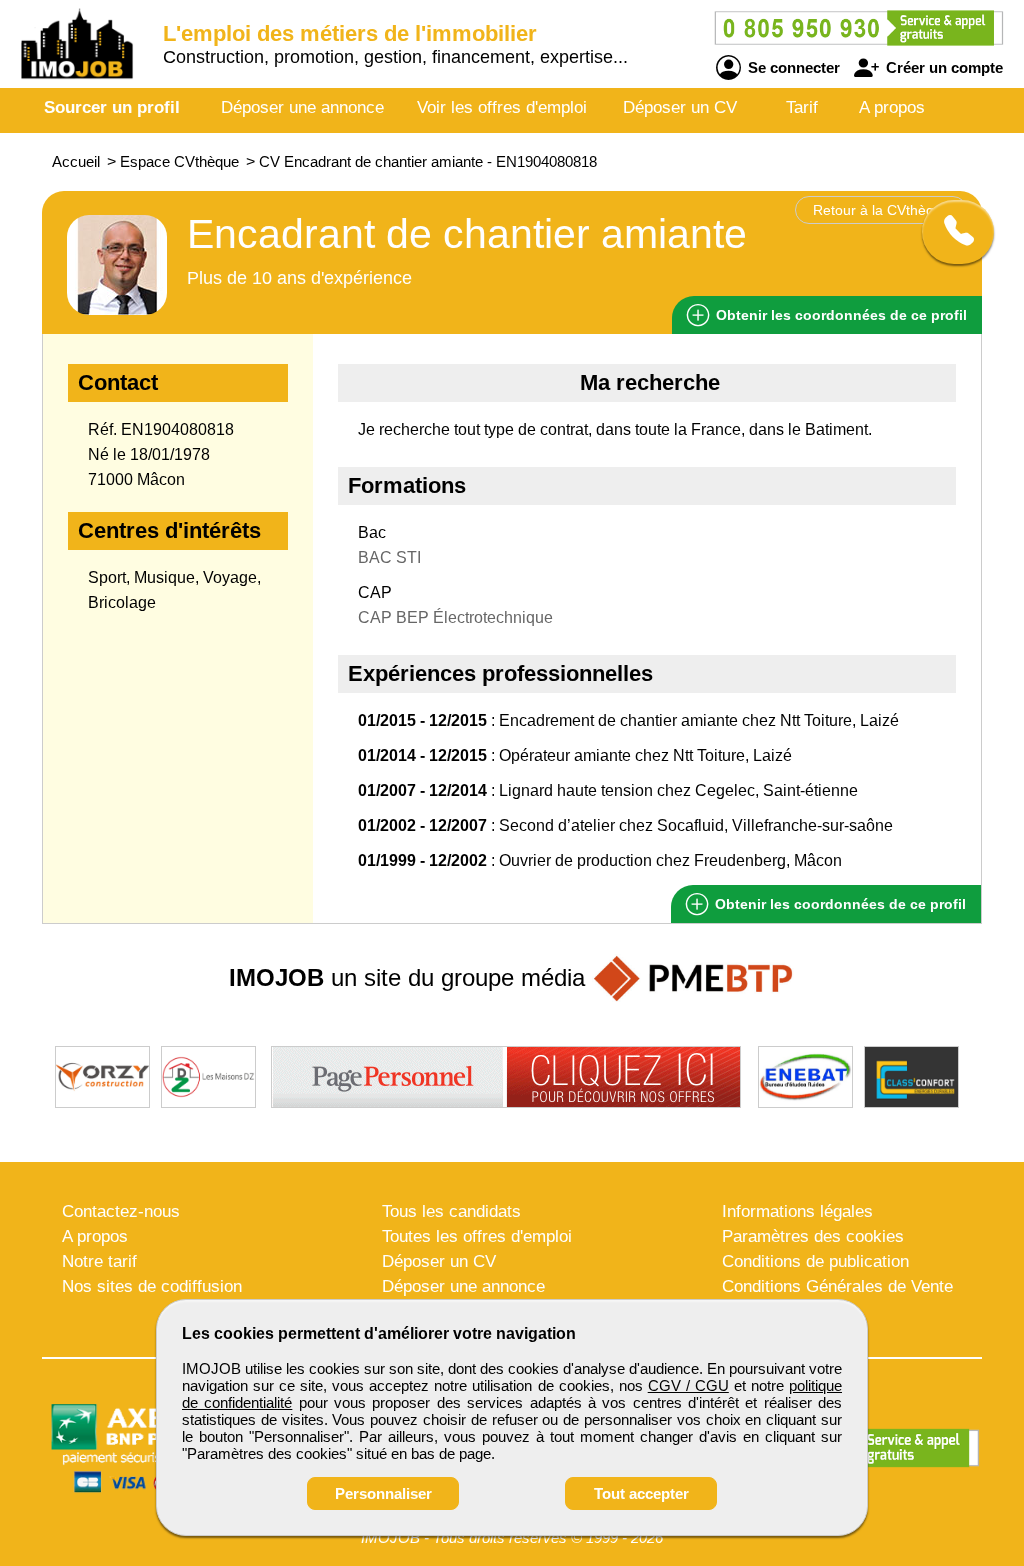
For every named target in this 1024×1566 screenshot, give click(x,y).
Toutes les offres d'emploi (477, 1236)
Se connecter (792, 67)
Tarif (802, 107)
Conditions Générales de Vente (837, 1286)
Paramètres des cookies (813, 1236)
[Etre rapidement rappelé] (950, 232)
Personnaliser (383, 1493)
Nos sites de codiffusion (152, 1286)
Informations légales (797, 1211)
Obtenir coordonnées (839, 315)
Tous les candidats (451, 1211)
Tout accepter (641, 1493)
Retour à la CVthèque (881, 210)
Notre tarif (99, 1261)
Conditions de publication (815, 1261)
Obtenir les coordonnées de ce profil (838, 904)
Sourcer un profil (112, 107)
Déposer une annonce (302, 107)
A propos (892, 107)
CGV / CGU (688, 1385)
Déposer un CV (680, 107)
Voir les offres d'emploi (502, 107)
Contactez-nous (121, 1211)
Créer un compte (942, 67)
